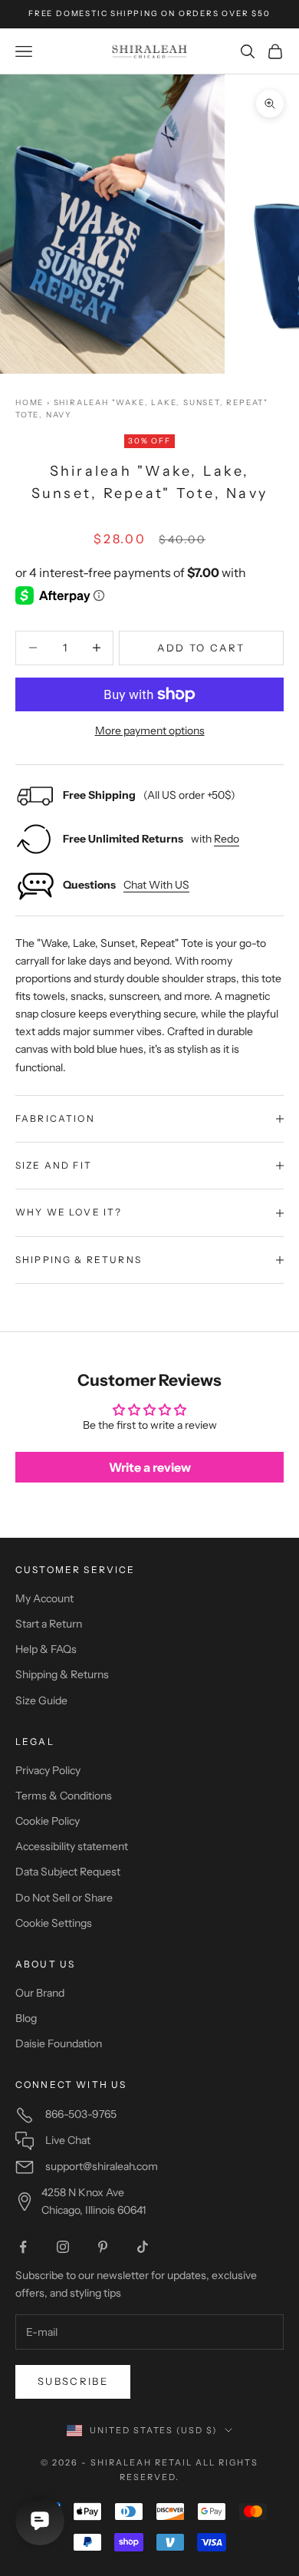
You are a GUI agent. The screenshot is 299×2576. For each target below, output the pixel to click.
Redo (227, 839)
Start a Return (49, 1624)
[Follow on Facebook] (23, 2247)
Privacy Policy (48, 1770)
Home (30, 402)
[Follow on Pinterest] (103, 2247)
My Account (44, 1598)
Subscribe (73, 2381)
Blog (26, 2018)
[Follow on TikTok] (143, 2247)
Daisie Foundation (59, 2043)
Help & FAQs (46, 1649)
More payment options (150, 731)
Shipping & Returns (62, 1674)
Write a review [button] (150, 1467)
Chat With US (156, 885)
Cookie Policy (48, 1821)
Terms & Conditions (64, 1796)
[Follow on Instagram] (63, 2247)
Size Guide (41, 1700)
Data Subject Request (68, 1872)
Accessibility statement (72, 1846)
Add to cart (201, 648)
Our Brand (40, 1993)
